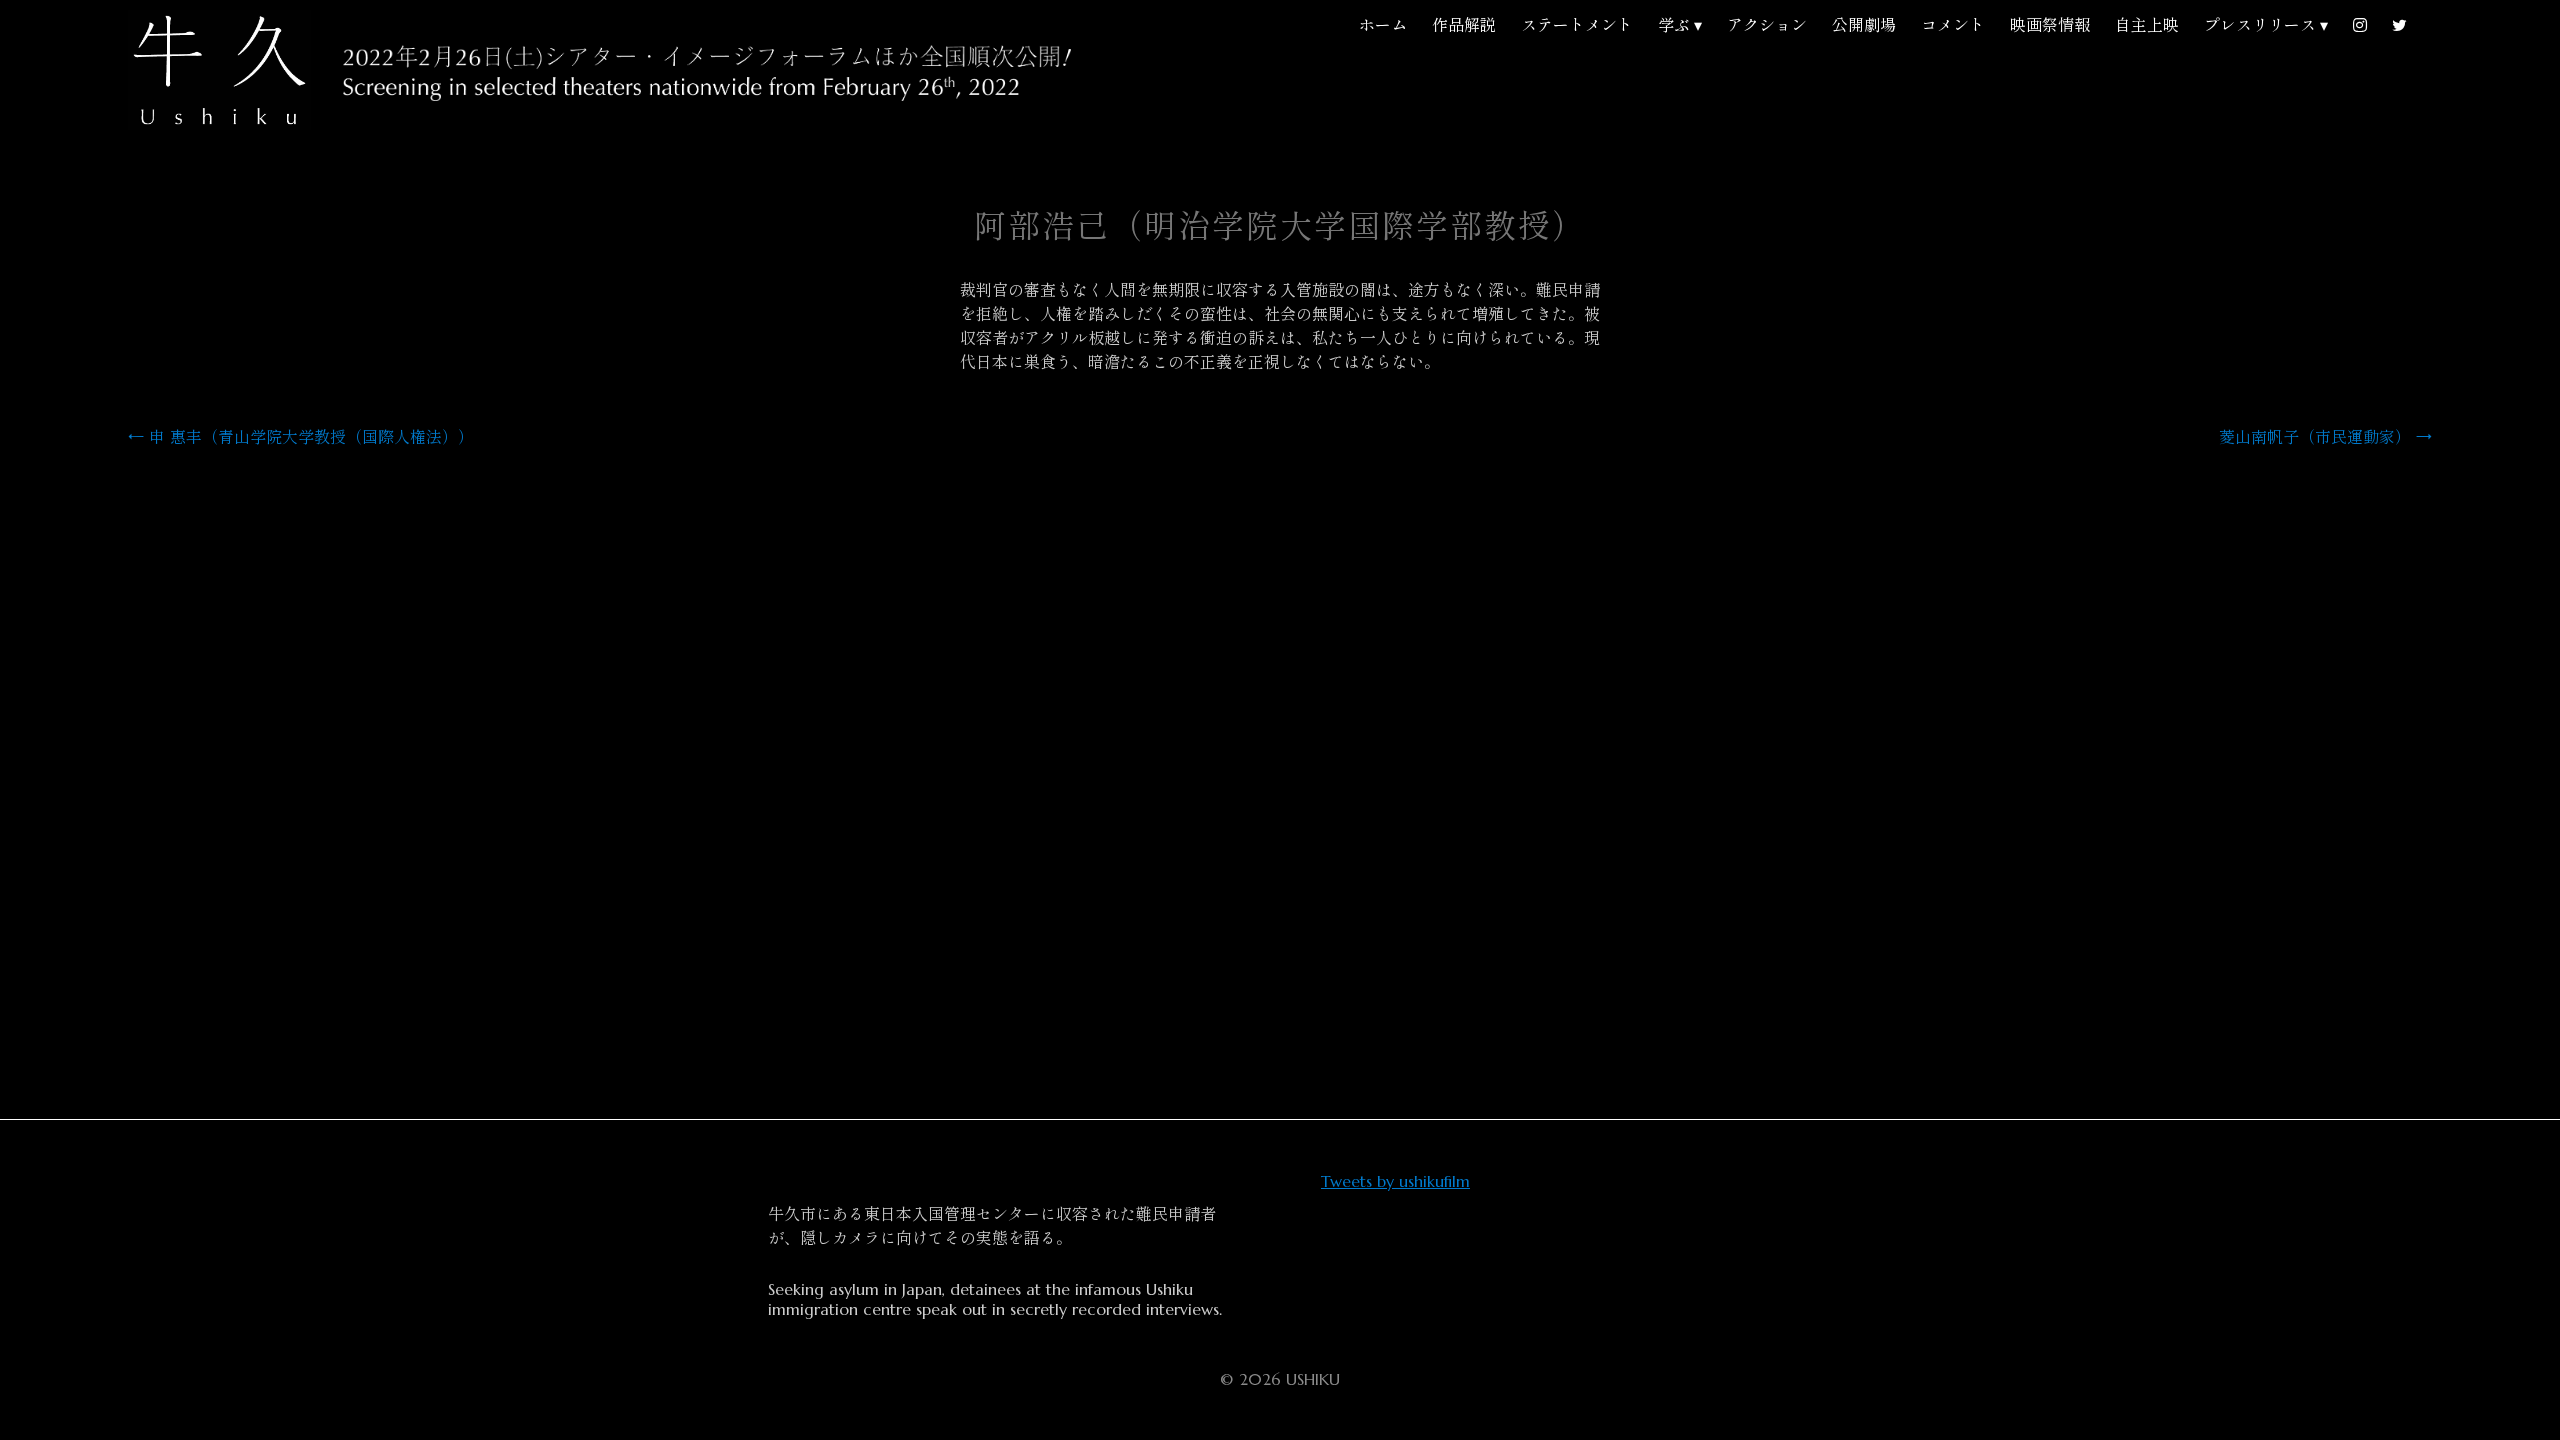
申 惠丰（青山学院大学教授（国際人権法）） (301, 437)
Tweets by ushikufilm (1395, 1181)
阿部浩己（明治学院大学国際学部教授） (1280, 227)
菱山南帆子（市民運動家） (2325, 437)
